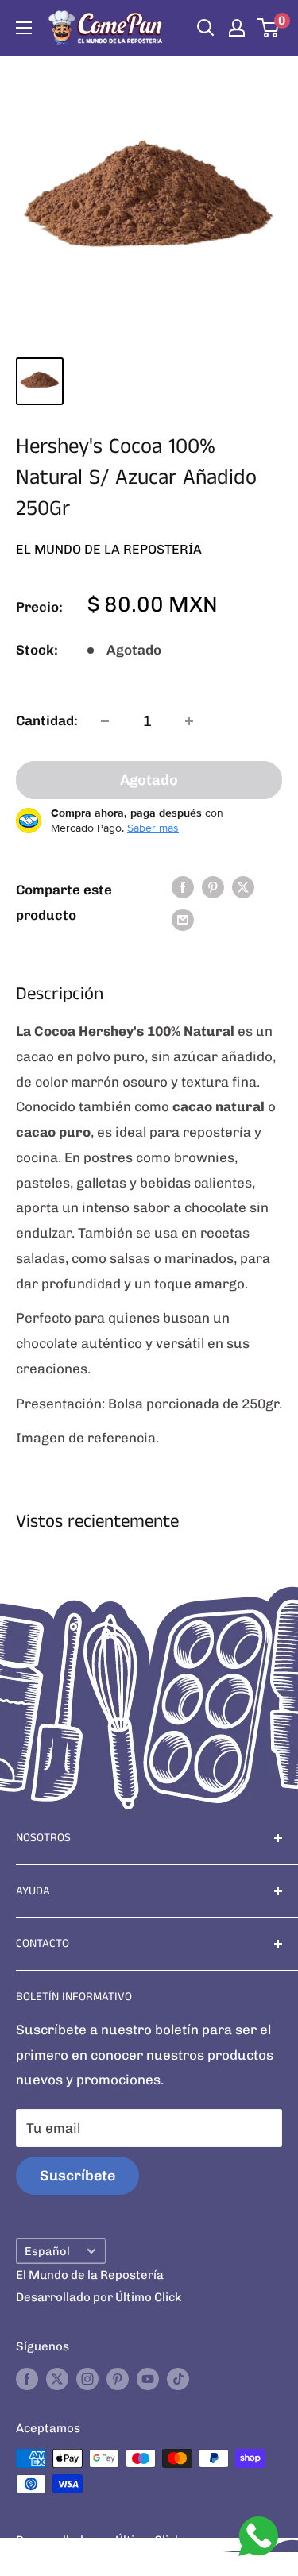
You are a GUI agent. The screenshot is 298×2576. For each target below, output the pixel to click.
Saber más (153, 828)
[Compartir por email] (183, 920)
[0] (269, 28)
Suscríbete (77, 2176)
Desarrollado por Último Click (99, 2297)
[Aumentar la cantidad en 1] (189, 721)
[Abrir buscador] (206, 28)
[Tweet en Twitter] (243, 886)
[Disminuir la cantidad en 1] (105, 721)
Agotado (149, 780)
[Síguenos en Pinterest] (118, 2379)
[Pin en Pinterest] (213, 886)
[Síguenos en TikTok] (178, 2379)
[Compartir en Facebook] (183, 886)
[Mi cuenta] (237, 28)
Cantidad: (47, 720)
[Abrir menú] (24, 28)
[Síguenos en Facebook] (27, 2379)
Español (47, 2251)
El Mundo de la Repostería (109, 549)
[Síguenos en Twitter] (57, 2379)
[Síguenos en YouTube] (148, 2379)
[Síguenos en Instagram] (87, 2379)
